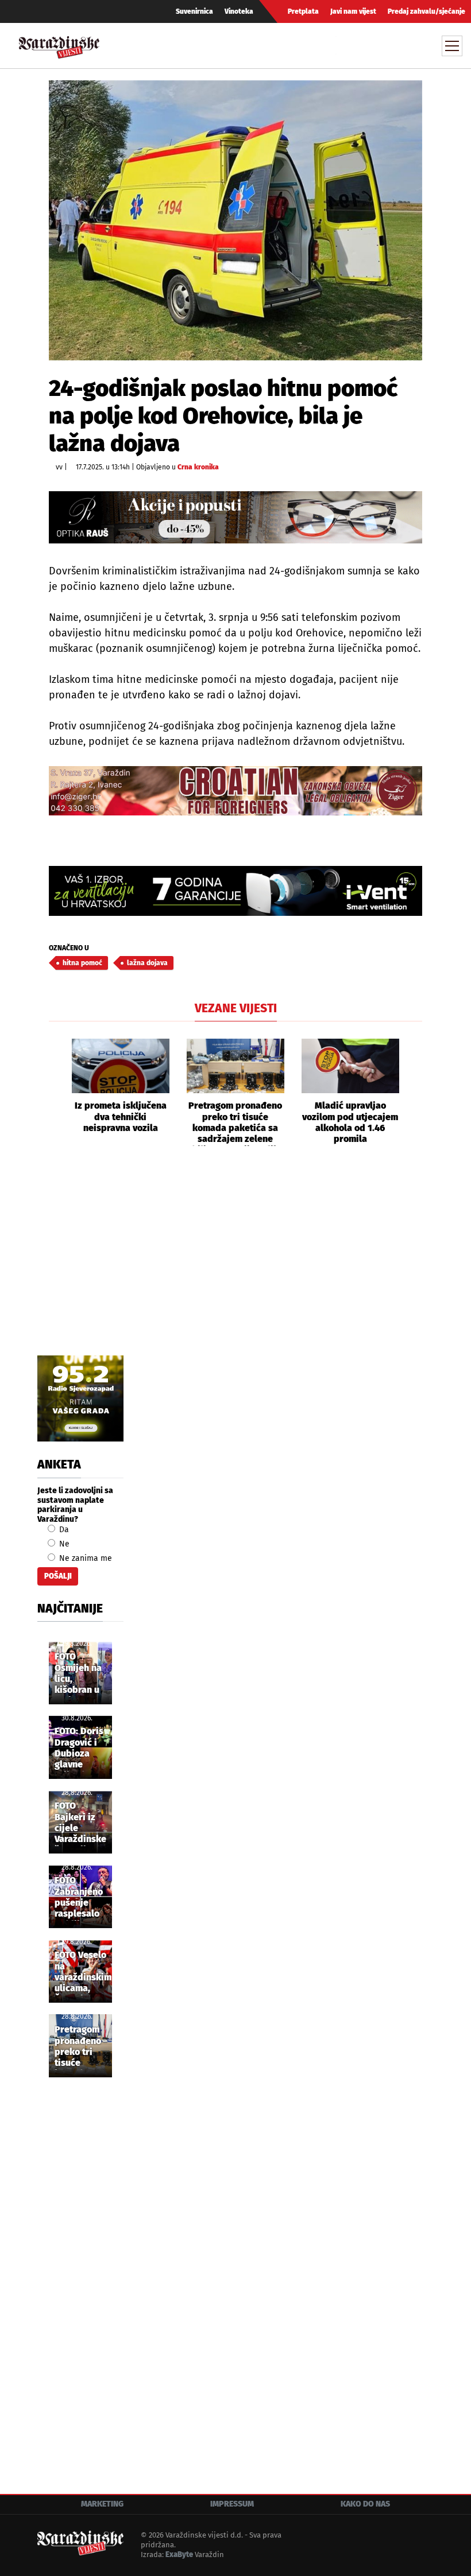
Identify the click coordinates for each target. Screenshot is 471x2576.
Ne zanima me (84, 1558)
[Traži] (346, 45)
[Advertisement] (235, 1264)
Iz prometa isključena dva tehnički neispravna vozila (121, 1116)
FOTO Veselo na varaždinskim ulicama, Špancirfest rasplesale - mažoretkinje (83, 1972)
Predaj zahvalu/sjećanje (426, 11)
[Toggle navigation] (452, 46)
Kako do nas (365, 2504)
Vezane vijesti (236, 1008)
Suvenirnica (194, 11)
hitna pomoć (82, 963)
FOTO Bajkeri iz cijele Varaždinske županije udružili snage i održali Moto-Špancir (80, 1823)
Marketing (102, 2504)
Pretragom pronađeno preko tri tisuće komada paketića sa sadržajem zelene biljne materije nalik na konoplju (235, 1123)
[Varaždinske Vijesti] (59, 44)
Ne (63, 1544)
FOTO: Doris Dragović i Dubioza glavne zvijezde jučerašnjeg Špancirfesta (82, 1749)
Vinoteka (239, 11)
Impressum (232, 2504)
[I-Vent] (235, 891)
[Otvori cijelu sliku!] (235, 220)
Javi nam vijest (353, 11)
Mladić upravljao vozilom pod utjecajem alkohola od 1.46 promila (350, 1122)
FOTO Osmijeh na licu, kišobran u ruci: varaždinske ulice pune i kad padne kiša (80, 1674)
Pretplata (303, 11)
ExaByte (179, 2554)
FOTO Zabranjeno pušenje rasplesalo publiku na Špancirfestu (82, 1898)
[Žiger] (235, 791)
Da (63, 1530)
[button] (57, 1093)
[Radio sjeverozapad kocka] (80, 1398)
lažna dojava (147, 963)
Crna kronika (198, 467)
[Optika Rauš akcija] (235, 517)
